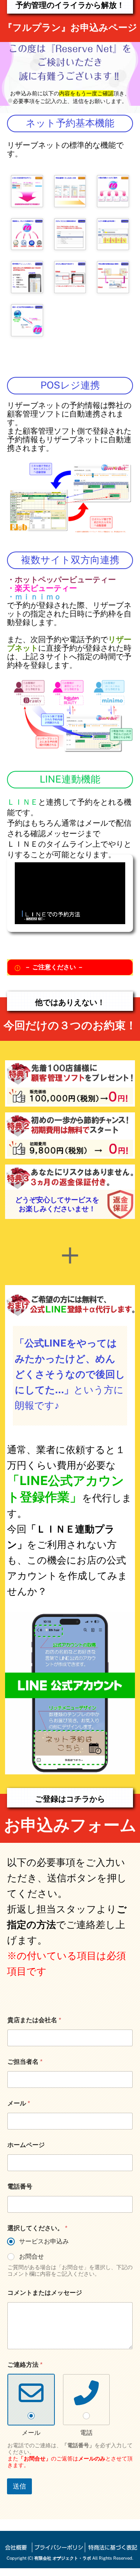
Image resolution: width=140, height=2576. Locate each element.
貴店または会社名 (34, 2020)
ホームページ (26, 2145)
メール (19, 2103)
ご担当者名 (25, 2062)
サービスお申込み (44, 2241)
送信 (19, 2486)
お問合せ (31, 2256)
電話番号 (20, 2186)
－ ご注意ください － (54, 967)
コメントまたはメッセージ (45, 2293)
